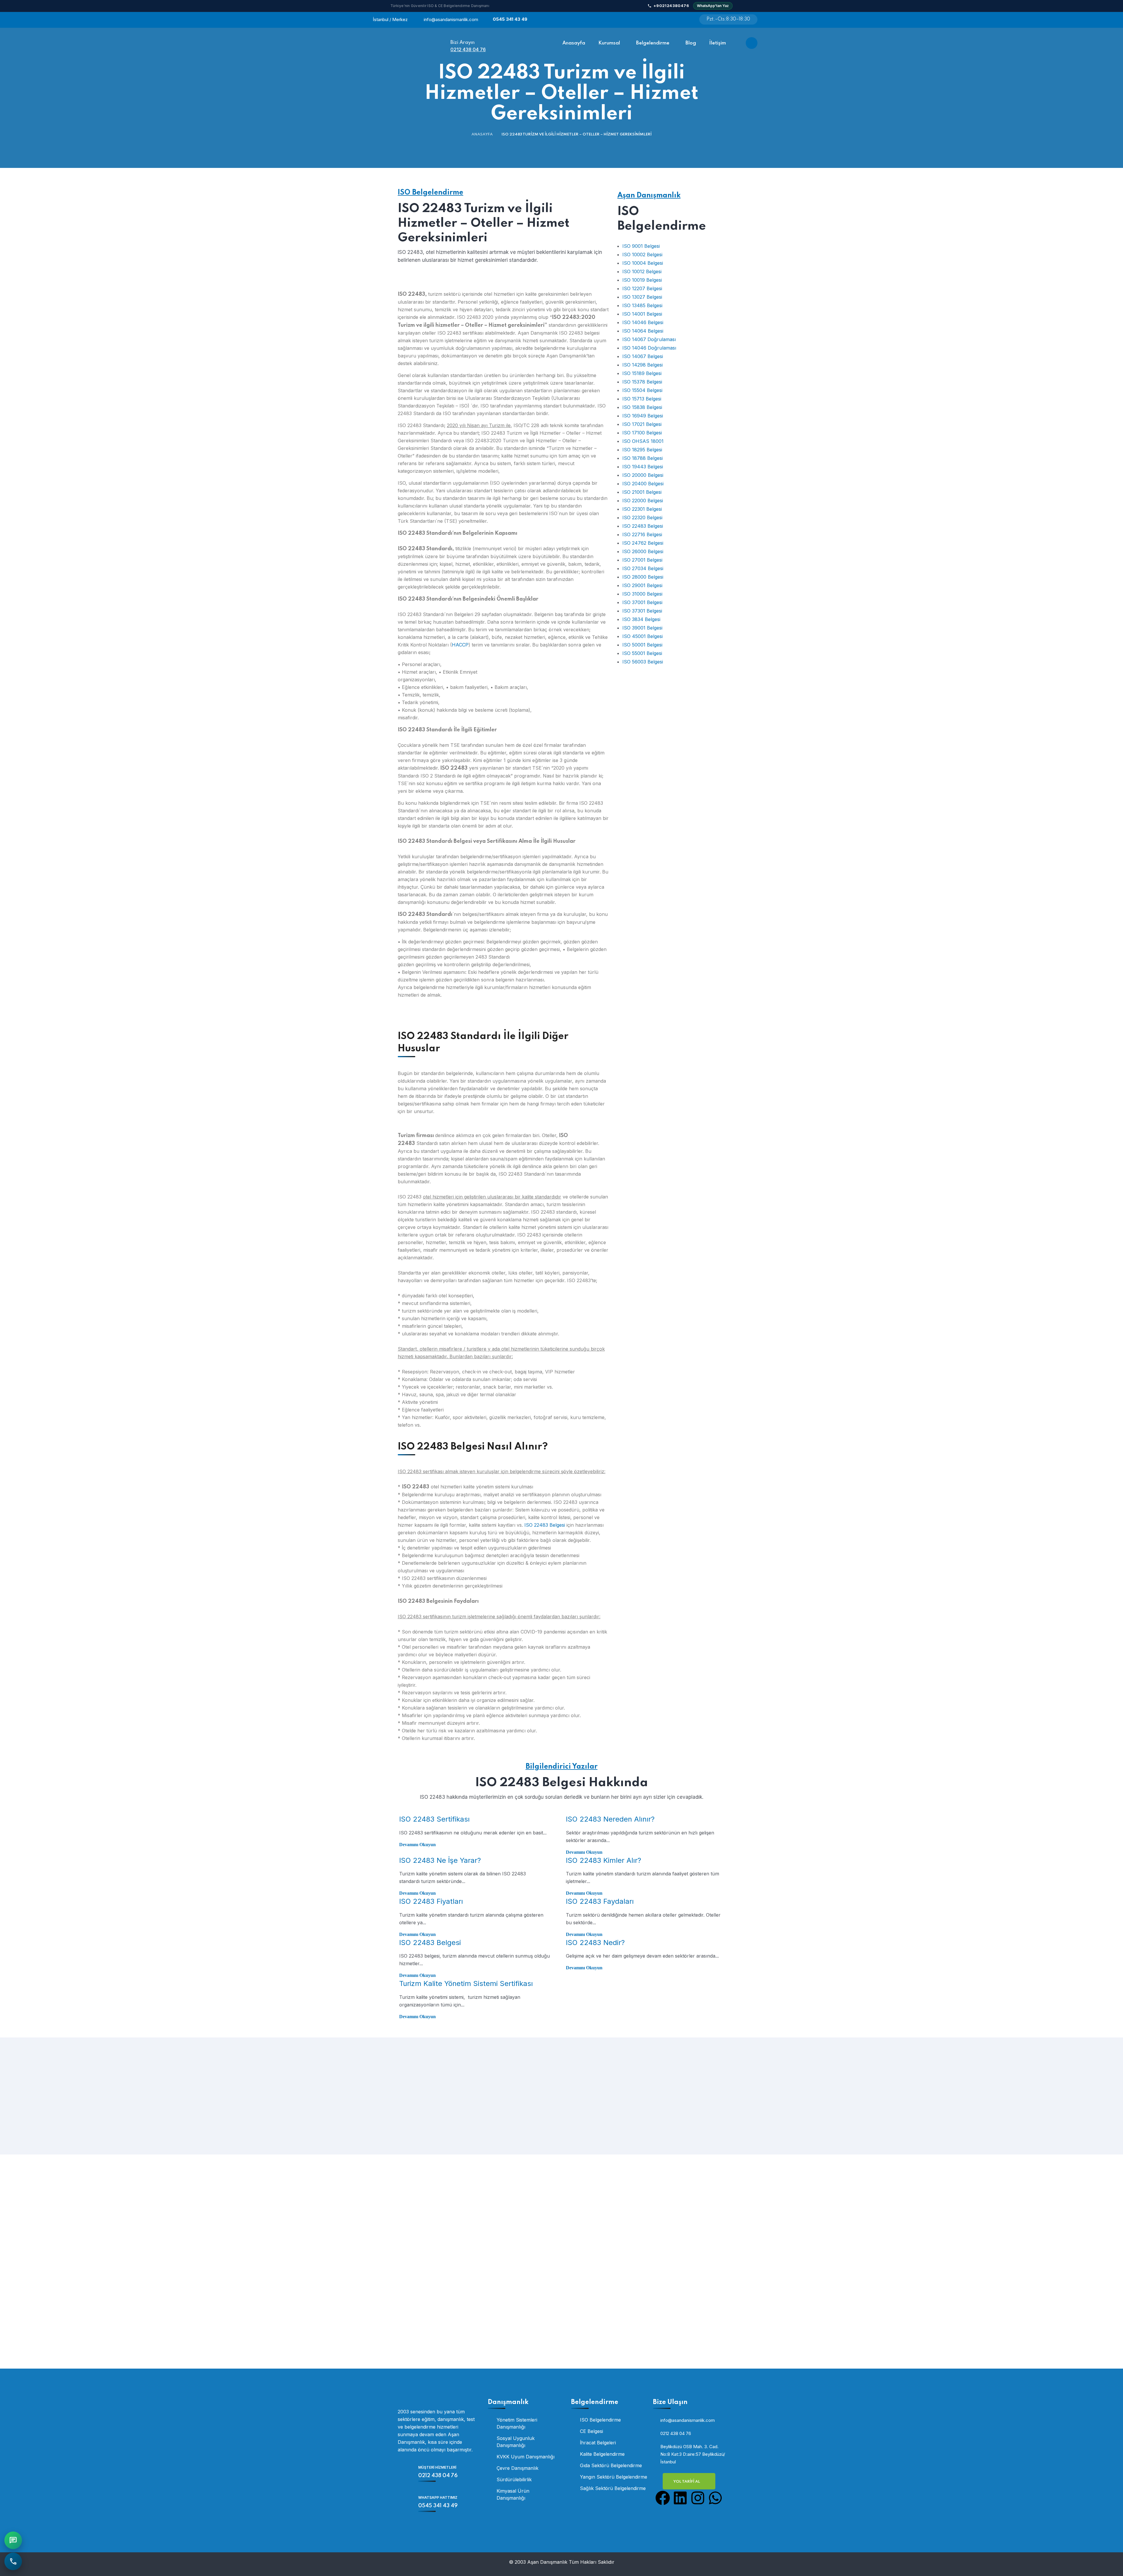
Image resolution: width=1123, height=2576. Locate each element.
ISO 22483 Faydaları (600, 1901)
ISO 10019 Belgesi (642, 280)
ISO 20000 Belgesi (643, 475)
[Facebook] (663, 2498)
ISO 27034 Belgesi (643, 568)
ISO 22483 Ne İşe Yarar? (440, 1860)
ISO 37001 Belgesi (642, 602)
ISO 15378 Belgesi (642, 382)
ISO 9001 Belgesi (641, 246)
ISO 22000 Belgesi (643, 501)
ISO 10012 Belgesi (642, 271)
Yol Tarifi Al (687, 2482)
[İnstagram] (670, 21)
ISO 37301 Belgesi (642, 611)
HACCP (460, 645)
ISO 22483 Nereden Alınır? (610, 1819)
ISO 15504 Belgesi (642, 390)
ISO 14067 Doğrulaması (649, 339)
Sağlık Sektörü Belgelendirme (613, 2488)
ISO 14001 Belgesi (642, 314)
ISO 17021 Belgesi (642, 424)
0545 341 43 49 (510, 19)
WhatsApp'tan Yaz (713, 6)
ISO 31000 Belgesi (642, 594)
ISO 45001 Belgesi (643, 636)
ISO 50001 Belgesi (642, 645)
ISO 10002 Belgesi (642, 254)
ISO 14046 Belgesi (643, 322)
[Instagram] (698, 2498)
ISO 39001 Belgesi (642, 628)
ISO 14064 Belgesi (643, 331)
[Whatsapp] (684, 21)
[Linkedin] (680, 2498)
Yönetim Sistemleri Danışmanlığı (517, 2423)
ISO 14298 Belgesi (643, 365)
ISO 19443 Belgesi (643, 467)
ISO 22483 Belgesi (545, 1525)
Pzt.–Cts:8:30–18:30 (728, 19)
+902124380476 (671, 6)
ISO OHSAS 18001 (643, 441)
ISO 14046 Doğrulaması (649, 348)
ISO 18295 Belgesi (642, 450)
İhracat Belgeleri (598, 2443)
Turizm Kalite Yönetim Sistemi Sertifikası (466, 1983)
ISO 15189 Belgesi (642, 373)
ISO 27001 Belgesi (642, 560)
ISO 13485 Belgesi (642, 305)
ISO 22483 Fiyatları (431, 1901)
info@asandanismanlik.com (451, 19)
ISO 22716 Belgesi (642, 534)
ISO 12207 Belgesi (642, 288)
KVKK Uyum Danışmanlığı (526, 2457)
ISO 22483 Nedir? (595, 1943)
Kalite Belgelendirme (602, 2454)
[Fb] (655, 21)
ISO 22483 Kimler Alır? (603, 1860)
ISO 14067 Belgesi (643, 356)
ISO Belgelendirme (430, 193)
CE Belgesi (591, 2431)
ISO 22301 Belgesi (642, 509)
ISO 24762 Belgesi (643, 543)
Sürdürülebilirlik (514, 2479)
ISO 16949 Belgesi (643, 416)
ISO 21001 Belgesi (642, 492)
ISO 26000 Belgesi (643, 551)
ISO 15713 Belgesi (642, 399)
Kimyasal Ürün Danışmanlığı (513, 2494)
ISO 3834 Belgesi (641, 619)
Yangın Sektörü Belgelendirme (614, 2477)
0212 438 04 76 (468, 49)
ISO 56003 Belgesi (643, 662)
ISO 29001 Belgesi (642, 585)
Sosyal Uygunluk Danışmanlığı (516, 2442)
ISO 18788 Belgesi (643, 458)
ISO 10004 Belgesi (643, 263)
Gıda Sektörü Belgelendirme (611, 2465)
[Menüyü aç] (752, 43)
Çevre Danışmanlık (517, 2468)
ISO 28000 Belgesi (643, 577)
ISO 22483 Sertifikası (434, 1819)
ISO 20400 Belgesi (643, 484)
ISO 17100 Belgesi (642, 433)
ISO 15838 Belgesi (642, 407)
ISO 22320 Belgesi (642, 517)
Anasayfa (482, 134)
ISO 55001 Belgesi (642, 653)
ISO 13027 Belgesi (642, 297)
